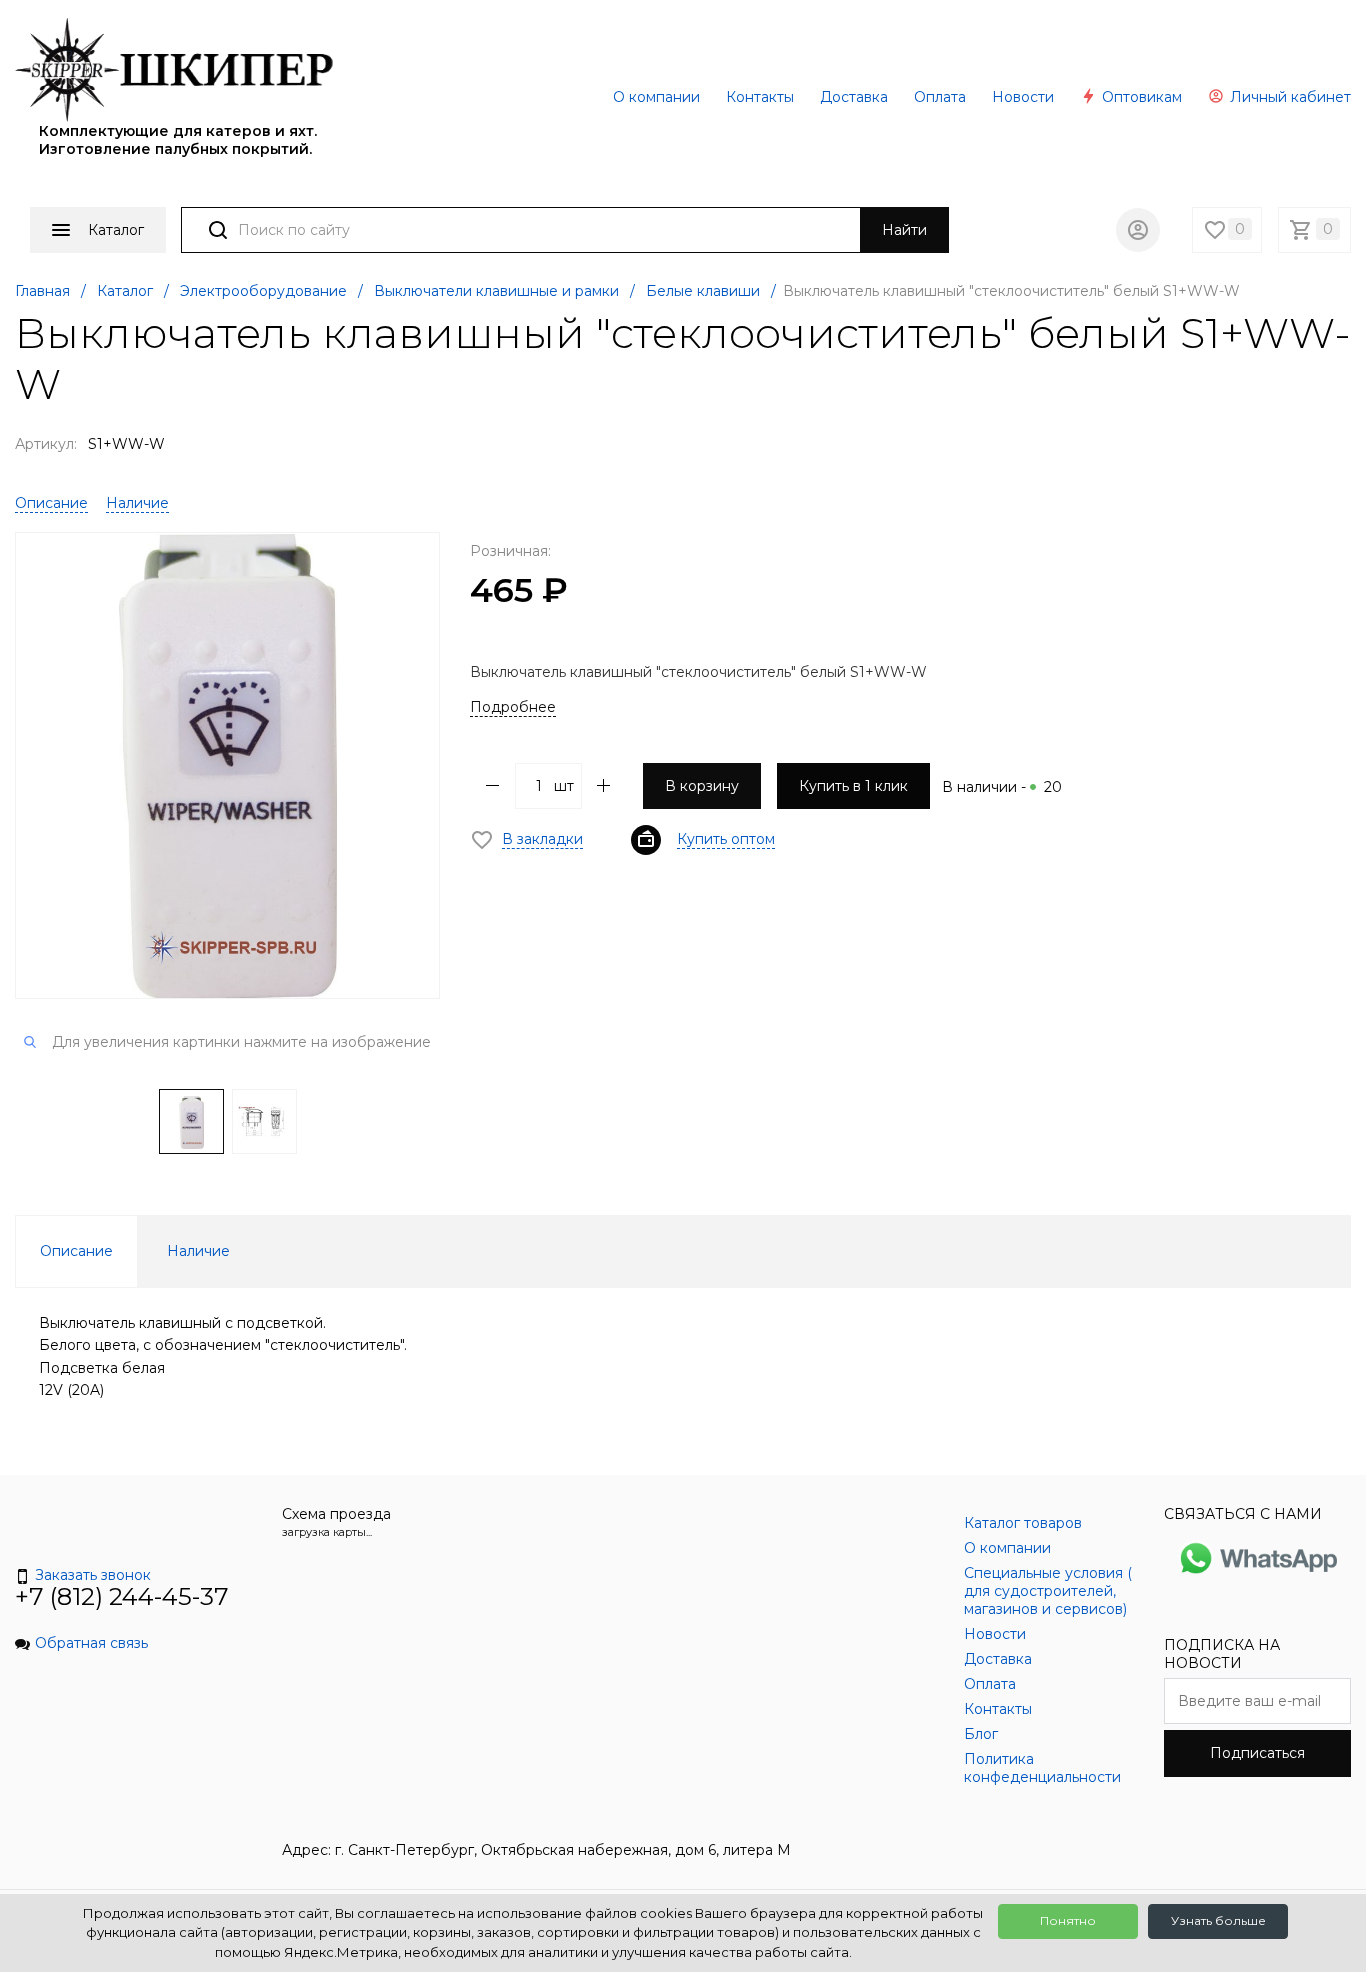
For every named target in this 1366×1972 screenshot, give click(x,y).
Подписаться (1257, 1753)
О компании (656, 97)
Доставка (854, 97)
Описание (51, 503)
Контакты (760, 97)
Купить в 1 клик (853, 786)
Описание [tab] (76, 1251)
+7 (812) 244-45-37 (122, 1596)
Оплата (940, 97)
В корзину (702, 786)
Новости (1023, 97)
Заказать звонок (93, 1575)
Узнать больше (1218, 1920)
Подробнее (513, 707)
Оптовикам (1140, 97)
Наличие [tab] (198, 1251)
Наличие (137, 503)
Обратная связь (91, 1643)
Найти (904, 230)
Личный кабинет (1288, 97)
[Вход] (1138, 230)
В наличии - (1002, 787)
